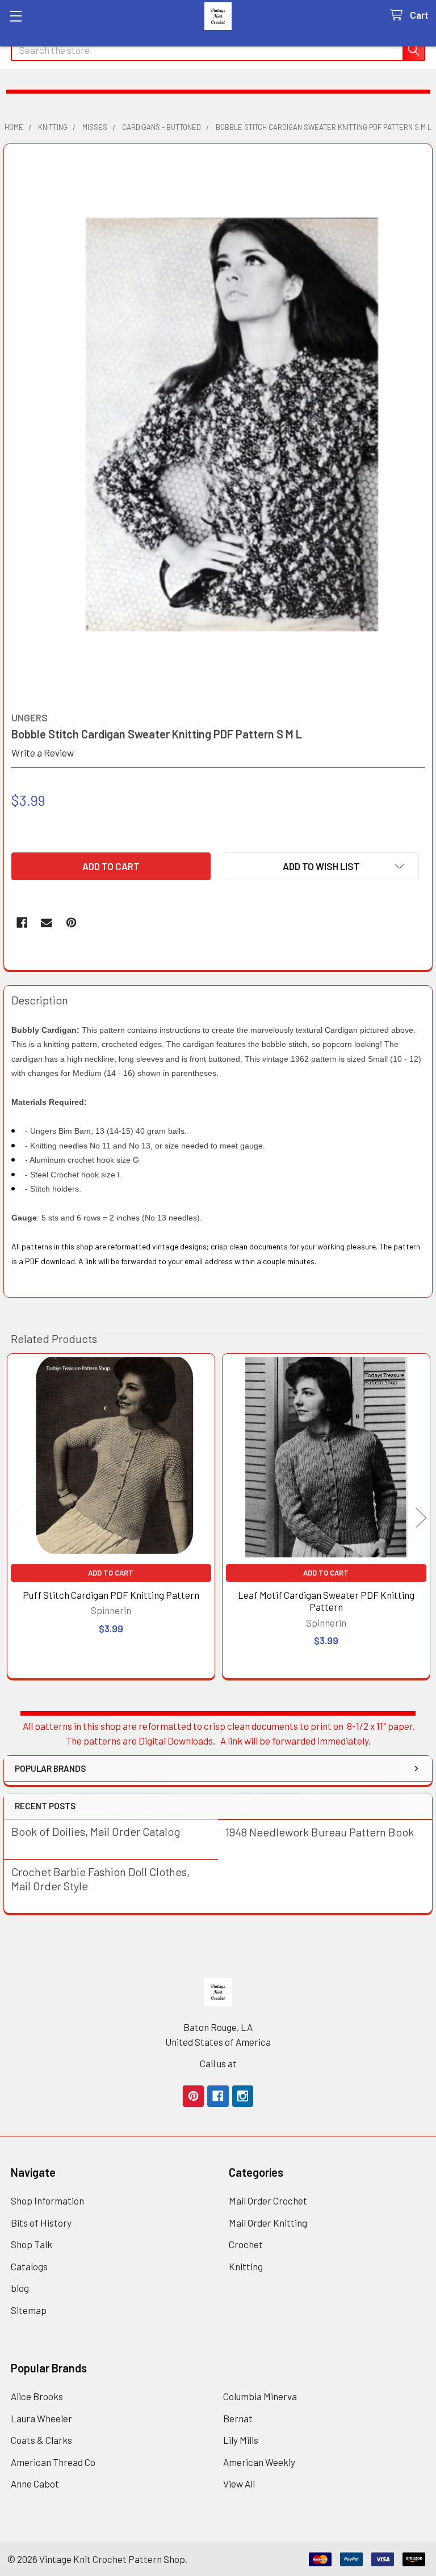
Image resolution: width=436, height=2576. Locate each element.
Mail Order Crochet (268, 2201)
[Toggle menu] (16, 16)
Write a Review (43, 753)
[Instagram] (243, 2096)
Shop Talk (32, 2244)
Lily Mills (241, 2440)
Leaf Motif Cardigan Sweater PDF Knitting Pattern (326, 1601)
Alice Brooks (37, 2396)
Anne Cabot (35, 2484)
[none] (218, 424)
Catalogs (29, 2266)
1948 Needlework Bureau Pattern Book (320, 1832)
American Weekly (259, 2462)
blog (20, 2288)
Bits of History (41, 2223)
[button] (321, 866)
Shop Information (47, 2201)
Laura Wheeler (41, 2418)
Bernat (238, 2418)
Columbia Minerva (260, 2396)
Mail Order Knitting (268, 2223)
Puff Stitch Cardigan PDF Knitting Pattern (111, 1595)
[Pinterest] (71, 922)
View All (239, 2484)
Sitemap (29, 2310)
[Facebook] (22, 922)
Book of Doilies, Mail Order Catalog (96, 1831)
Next (421, 1517)
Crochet (246, 2244)
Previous (15, 1517)
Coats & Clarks (41, 2440)
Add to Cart (111, 1573)
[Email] (46, 922)
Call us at (218, 2063)
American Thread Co (53, 2462)
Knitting (246, 2266)
